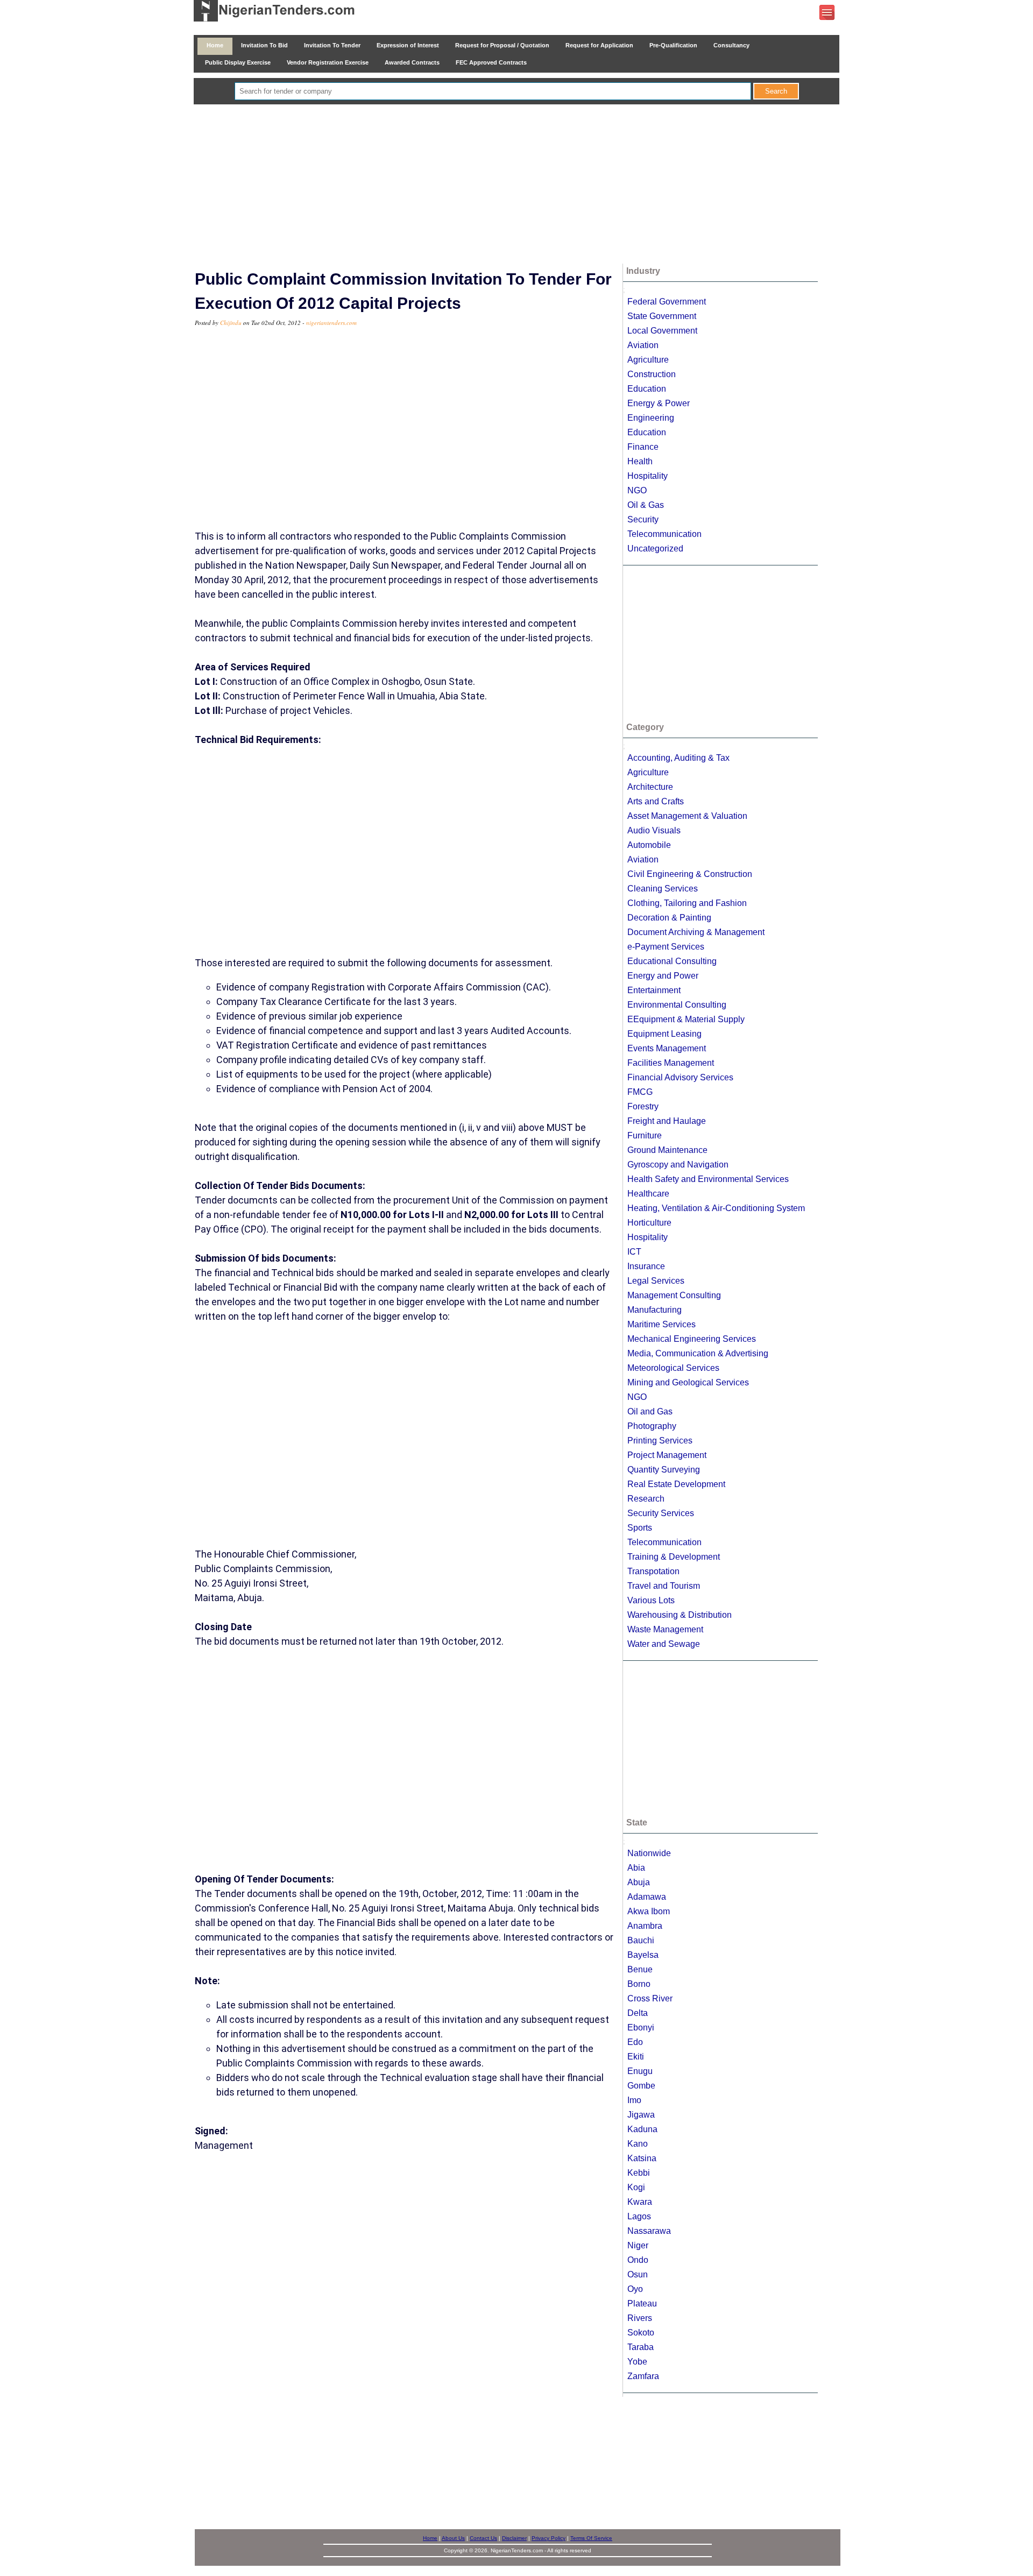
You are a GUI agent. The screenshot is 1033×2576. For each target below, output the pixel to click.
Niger (638, 2245)
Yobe (637, 2362)
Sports (640, 1528)
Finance (643, 447)
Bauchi (641, 1940)
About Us (453, 2538)
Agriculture (648, 360)
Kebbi (639, 2173)
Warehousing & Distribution (680, 1615)
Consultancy (731, 45)
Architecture (650, 787)
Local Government (662, 331)
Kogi (636, 2187)
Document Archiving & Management (696, 932)
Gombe (641, 2086)
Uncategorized (655, 549)
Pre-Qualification (673, 45)
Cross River (650, 1998)
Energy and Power (663, 976)
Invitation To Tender (332, 45)
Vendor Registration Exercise (328, 62)
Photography (652, 1426)
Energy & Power (659, 403)
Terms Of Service (591, 2538)
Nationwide (649, 1853)
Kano (638, 2144)
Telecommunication (664, 534)
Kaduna (642, 2129)
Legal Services (656, 1281)
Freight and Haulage (667, 1121)
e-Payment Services (666, 947)
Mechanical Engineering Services (692, 1339)
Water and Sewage (664, 1644)
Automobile (649, 845)
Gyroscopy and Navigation (678, 1165)
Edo (635, 2042)
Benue (640, 1969)
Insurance (646, 1266)
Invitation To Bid (264, 45)
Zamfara (643, 2376)
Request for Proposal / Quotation (502, 45)
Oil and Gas (650, 1411)
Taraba (641, 2347)
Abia (636, 1868)
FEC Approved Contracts (491, 62)
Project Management (667, 1455)
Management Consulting (674, 1295)
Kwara (640, 2202)
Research (646, 1499)
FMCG (640, 1092)
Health (640, 461)
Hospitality (648, 476)
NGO (637, 490)
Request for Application (599, 45)
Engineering (651, 418)
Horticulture (649, 1223)
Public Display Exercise (238, 62)
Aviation (643, 345)
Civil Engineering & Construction (690, 874)
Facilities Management (671, 1063)
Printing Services (660, 1441)
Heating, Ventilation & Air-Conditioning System (716, 1208)
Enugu (640, 2071)
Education (647, 389)
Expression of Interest (408, 45)
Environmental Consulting (677, 1005)
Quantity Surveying (664, 1470)
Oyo (635, 2289)
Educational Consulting (672, 961)
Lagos (639, 2216)
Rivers (640, 2318)
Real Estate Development (676, 1484)
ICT (634, 1252)
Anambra (645, 1926)
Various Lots (651, 1600)
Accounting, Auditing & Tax (678, 758)
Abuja (639, 1882)
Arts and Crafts (656, 801)
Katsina (642, 2158)
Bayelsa (643, 1955)
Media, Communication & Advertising (698, 1353)
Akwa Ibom (649, 1911)
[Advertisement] (516, 185)
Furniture (645, 1135)
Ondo (638, 2260)
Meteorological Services (673, 1368)
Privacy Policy (549, 2538)
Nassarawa (649, 2231)
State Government (662, 316)
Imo (634, 2100)
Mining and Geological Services (688, 1382)
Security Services (661, 1513)
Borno (639, 1984)
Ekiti (636, 2057)
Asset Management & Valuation (687, 816)
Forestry (643, 1106)
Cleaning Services (663, 889)
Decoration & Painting (669, 918)
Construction (652, 374)
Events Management (667, 1048)
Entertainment (654, 990)
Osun (638, 2274)
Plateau (642, 2303)
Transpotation (653, 1571)
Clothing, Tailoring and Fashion (687, 903)
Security (643, 519)
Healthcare (648, 1194)
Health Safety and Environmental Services (708, 1179)
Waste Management (665, 1629)
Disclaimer (514, 2538)
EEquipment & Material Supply (686, 1019)
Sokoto (641, 2333)
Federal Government (667, 302)
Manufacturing (655, 1310)
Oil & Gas (646, 505)
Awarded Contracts (412, 62)
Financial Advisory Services (680, 1077)
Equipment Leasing (664, 1034)
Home (215, 45)
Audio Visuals (654, 830)
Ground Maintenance (667, 1150)
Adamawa (647, 1897)
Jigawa (641, 2115)
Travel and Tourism (664, 1586)
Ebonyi (641, 2027)
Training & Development (674, 1557)
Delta (638, 2013)
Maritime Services (661, 1324)
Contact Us (483, 2538)
